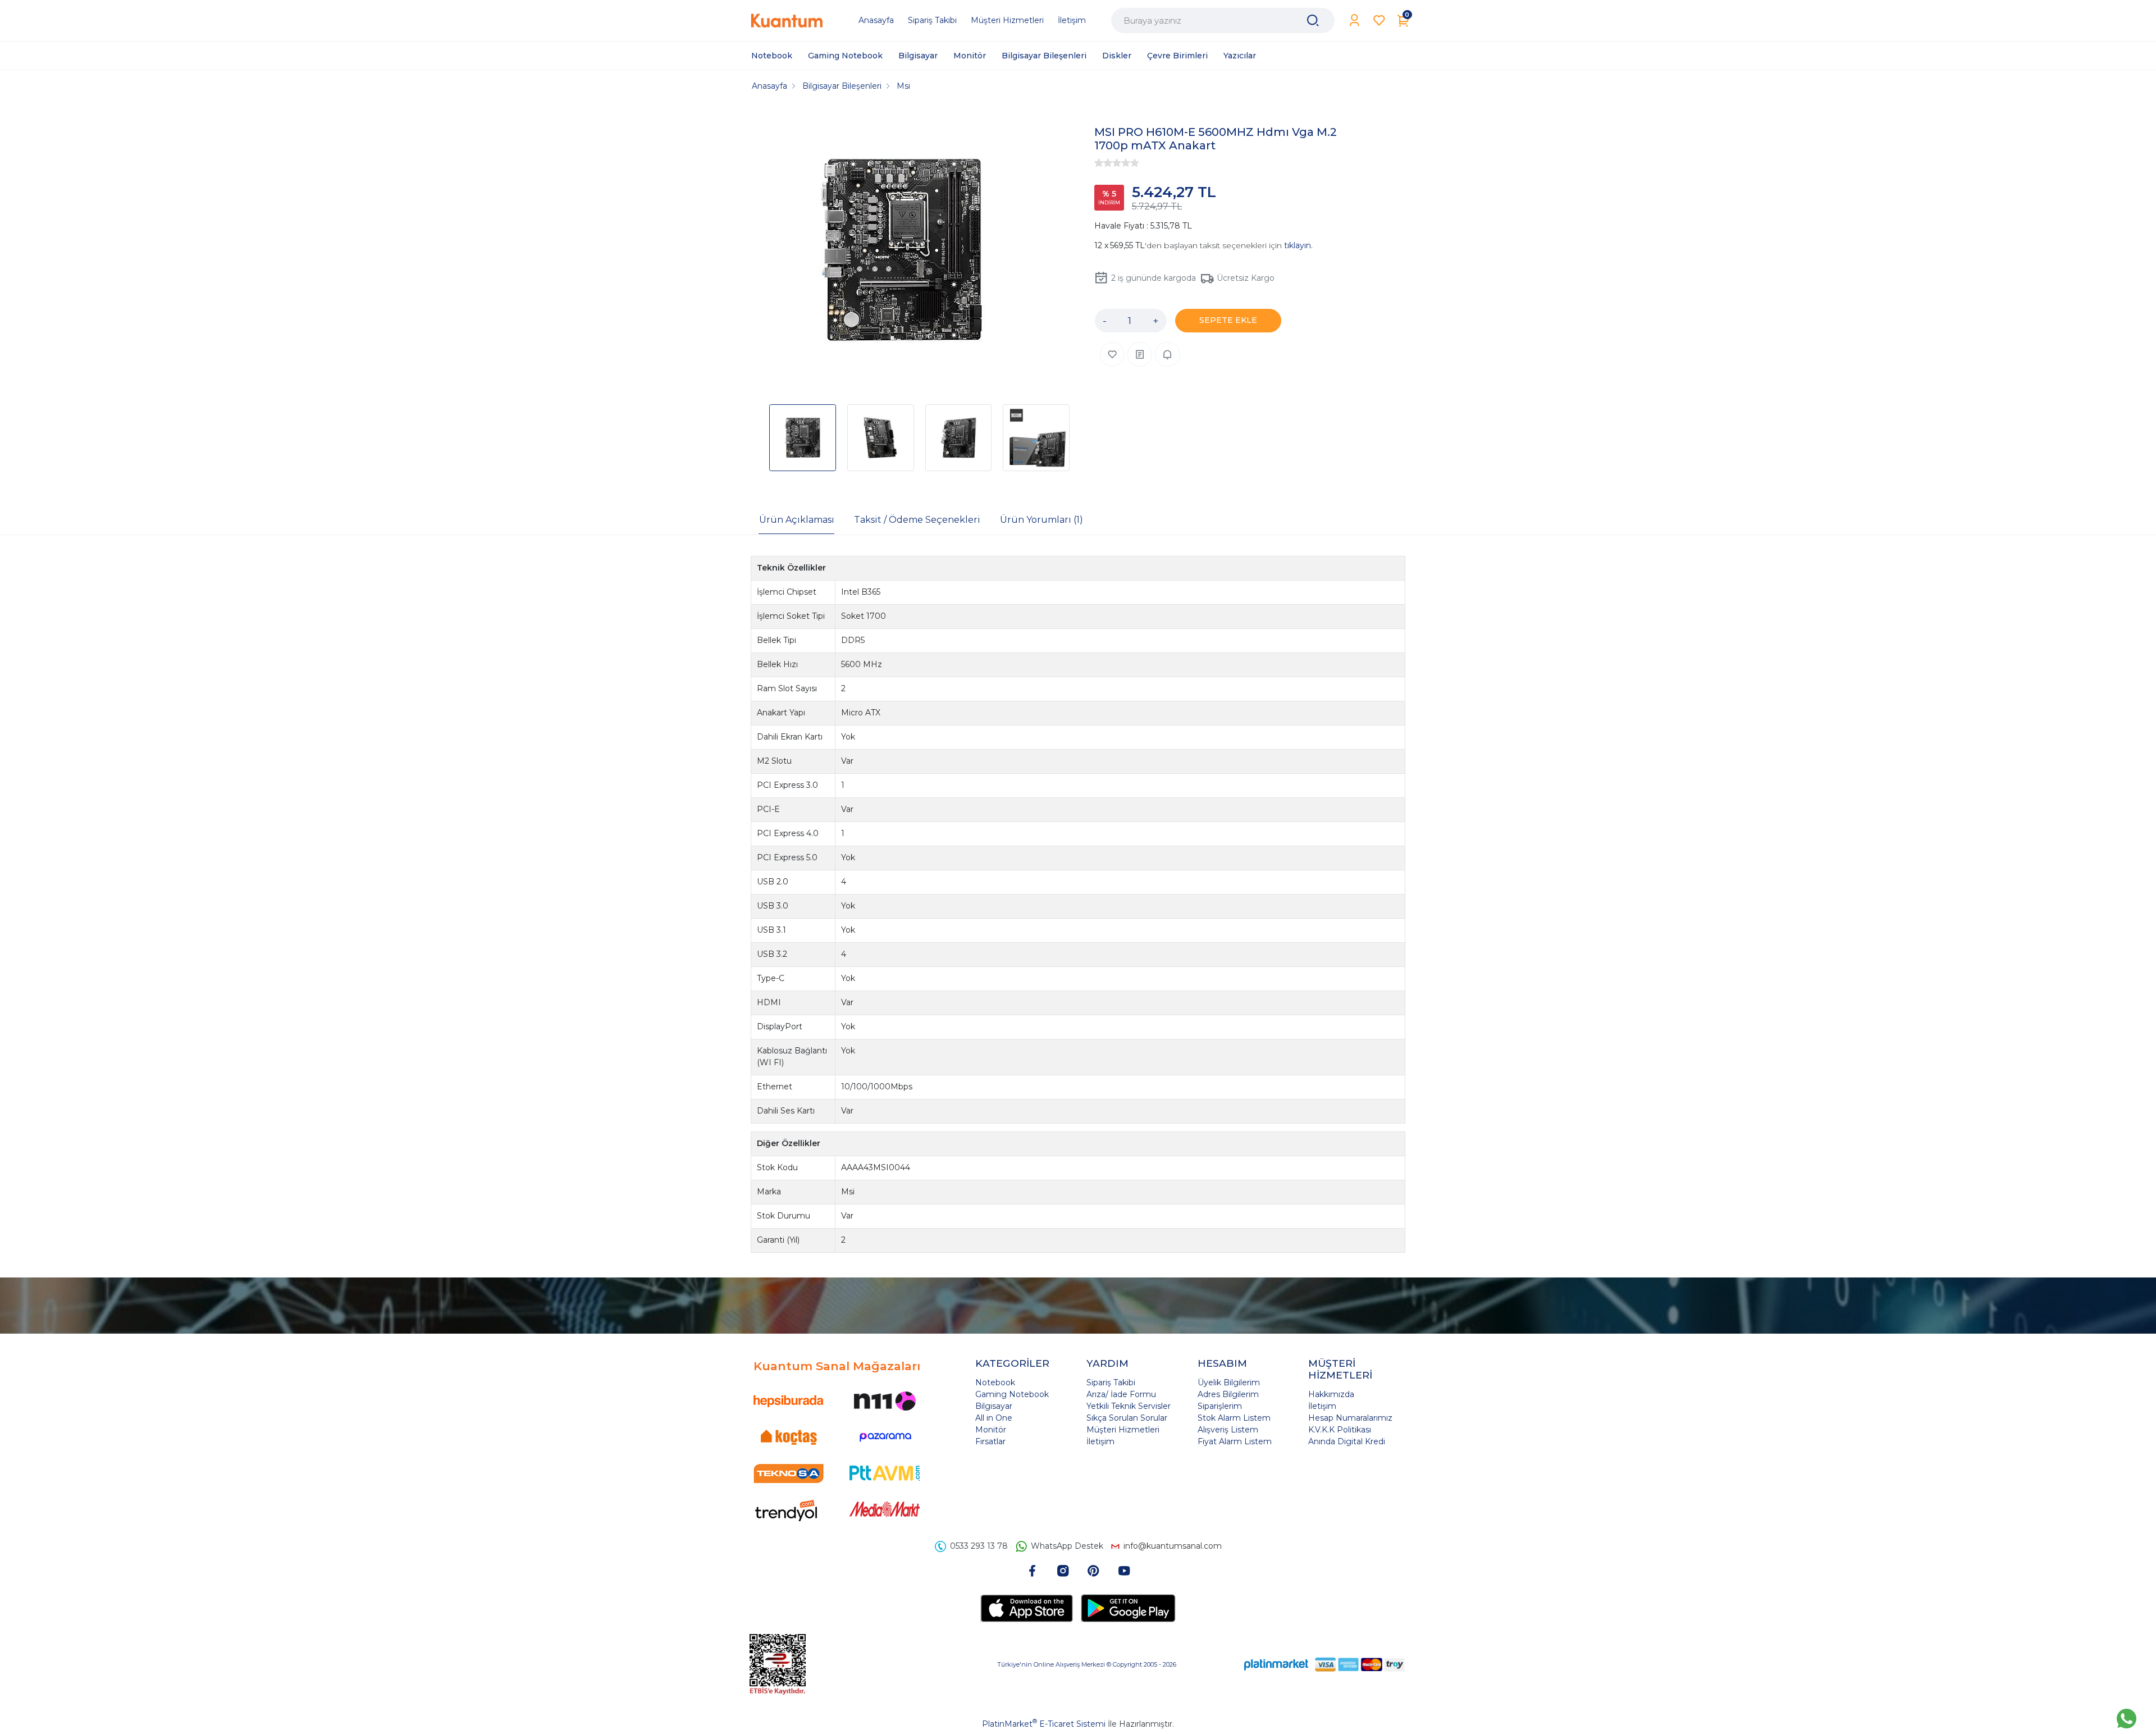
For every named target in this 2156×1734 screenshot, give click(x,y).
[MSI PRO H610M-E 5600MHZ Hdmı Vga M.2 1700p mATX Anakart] (902, 252)
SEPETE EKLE (1228, 320)
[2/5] (1103, 163)
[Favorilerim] (1379, 20)
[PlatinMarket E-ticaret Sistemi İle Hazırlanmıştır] (1276, 1664)
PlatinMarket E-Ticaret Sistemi (1044, 1724)
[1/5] (1099, 163)
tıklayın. (1298, 245)
